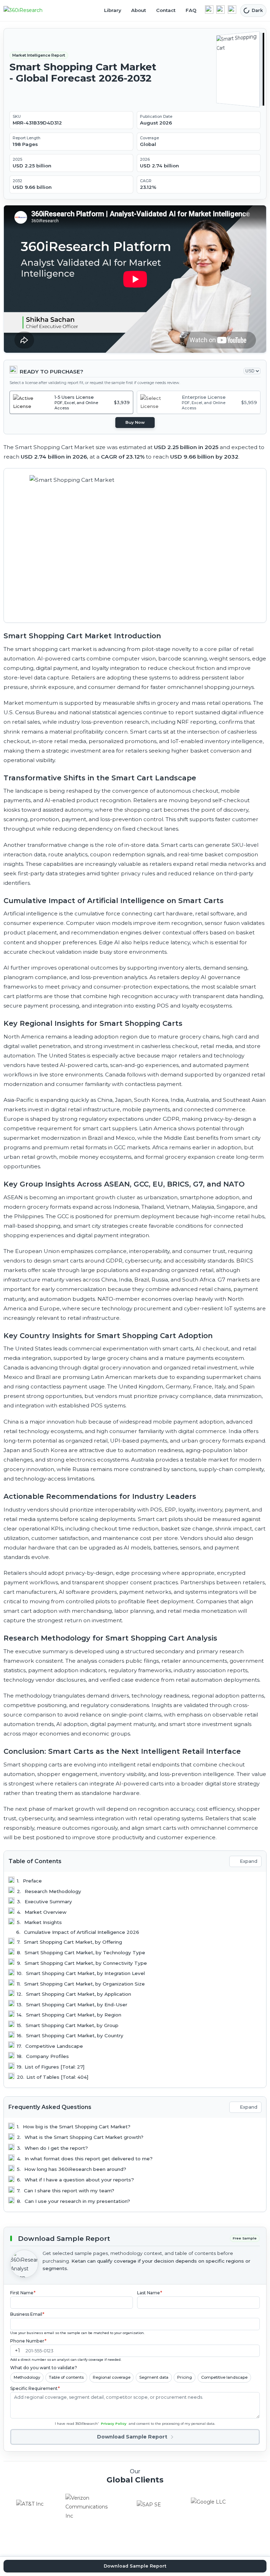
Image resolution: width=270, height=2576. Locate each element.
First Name (23, 2293)
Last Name (150, 2293)
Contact (166, 10)
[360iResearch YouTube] (220, 9)
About (139, 10)
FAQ (191, 10)
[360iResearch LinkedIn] (209, 9)
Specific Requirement (35, 2388)
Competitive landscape (224, 2377)
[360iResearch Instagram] (232, 9)
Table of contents (66, 2377)
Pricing (185, 2377)
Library (113, 10)
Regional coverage (112, 2377)
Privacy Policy (114, 2424)
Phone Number (28, 2341)
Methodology (27, 2377)
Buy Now (135, 422)
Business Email (27, 2314)
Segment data (154, 2377)
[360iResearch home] (31, 11)
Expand (249, 1861)
